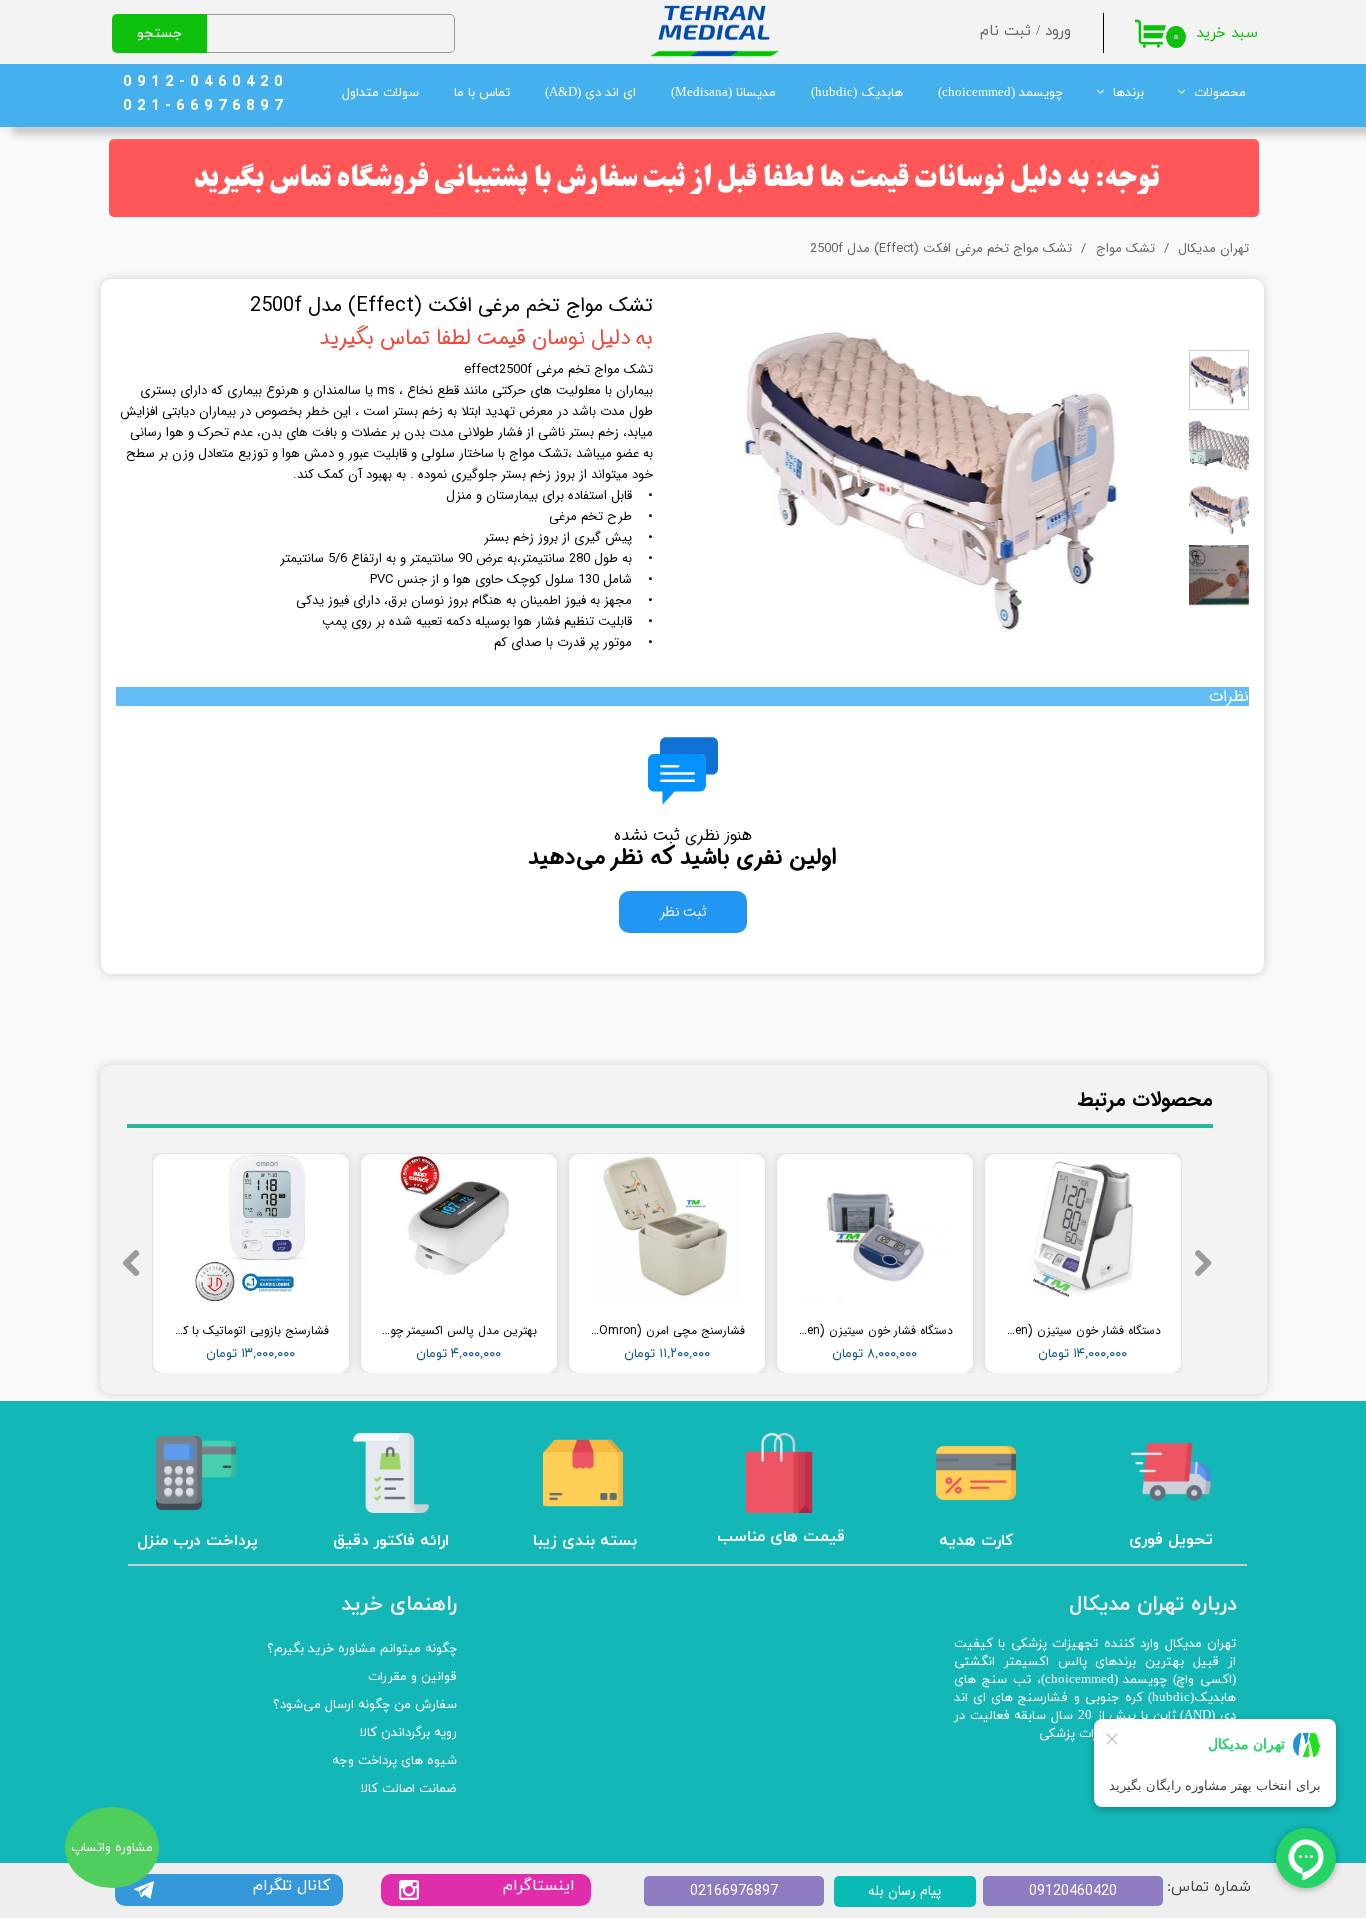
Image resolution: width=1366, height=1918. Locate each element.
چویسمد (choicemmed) (1000, 93)
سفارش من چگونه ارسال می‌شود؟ (365, 1705)
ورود (1058, 31)
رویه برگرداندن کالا (408, 1733)
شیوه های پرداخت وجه (394, 1761)
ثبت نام (1005, 31)
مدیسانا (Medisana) (723, 93)
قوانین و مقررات (412, 1677)
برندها (1128, 93)
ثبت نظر (683, 912)
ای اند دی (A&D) (590, 93)
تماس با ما (482, 93)
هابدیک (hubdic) (857, 93)
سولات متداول (380, 93)
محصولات (1220, 93)
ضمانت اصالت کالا (409, 1789)
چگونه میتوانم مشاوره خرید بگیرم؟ (362, 1649)
